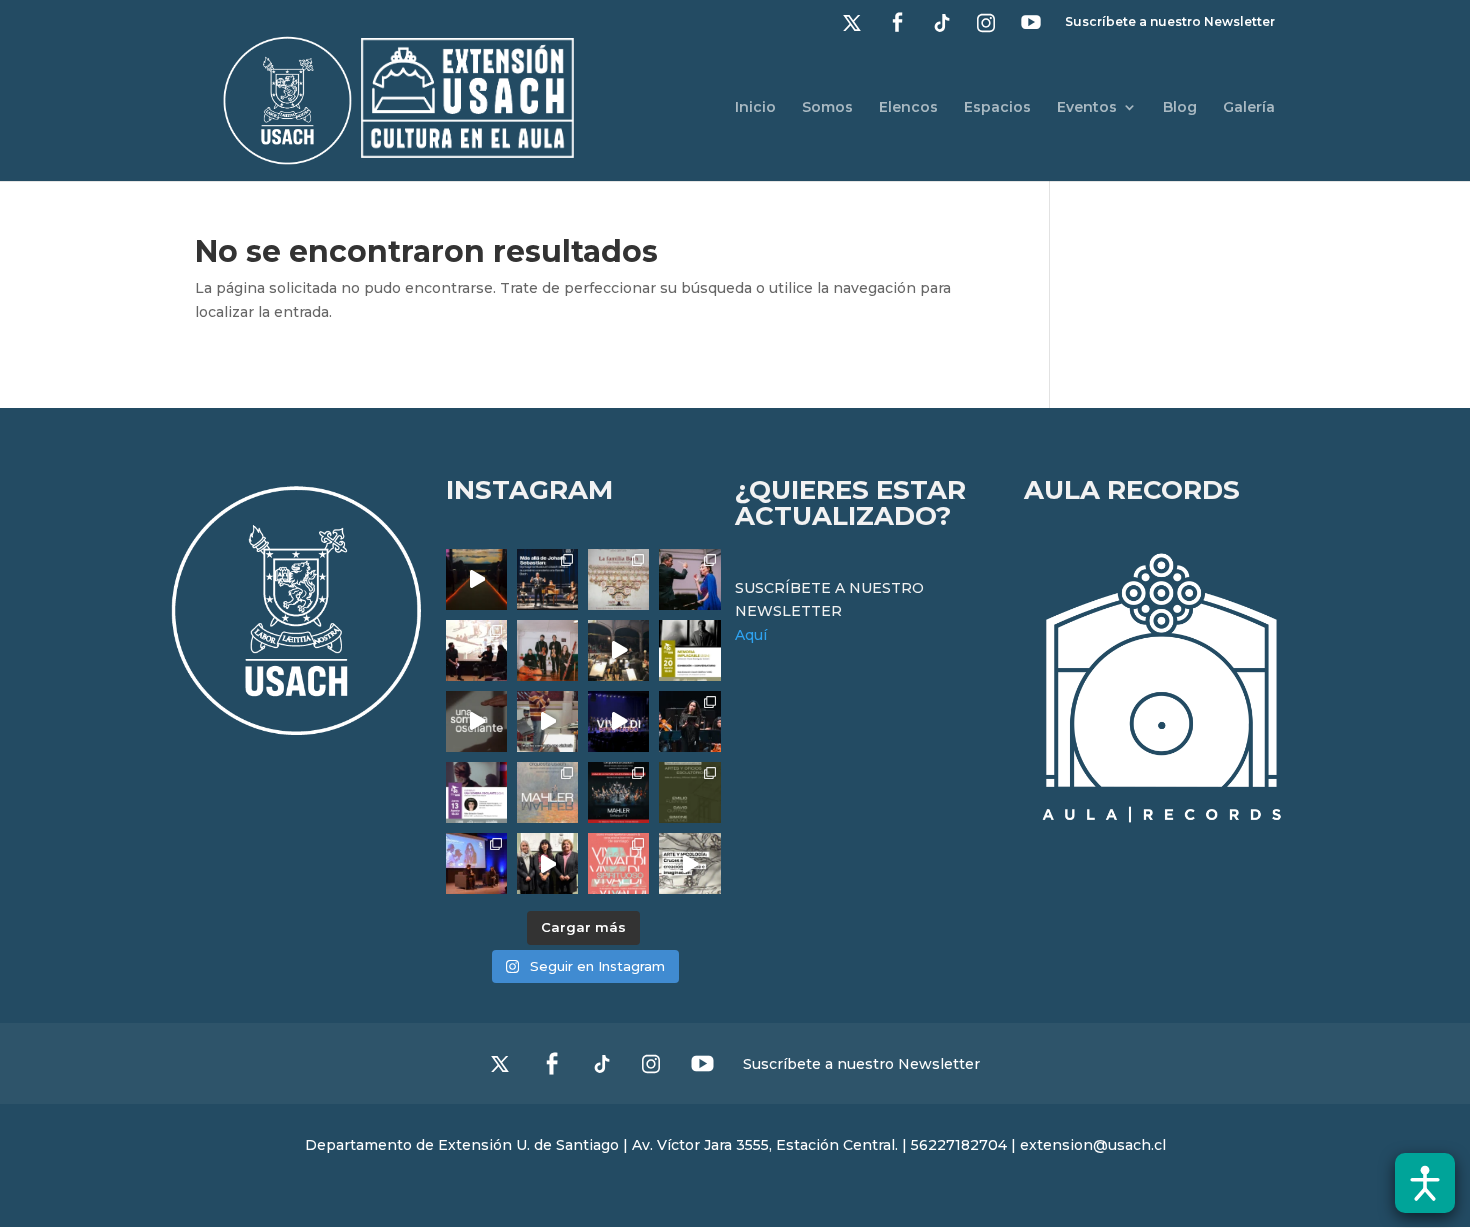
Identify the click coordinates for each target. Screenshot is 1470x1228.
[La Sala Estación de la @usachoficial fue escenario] (476, 650)
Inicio (755, 108)
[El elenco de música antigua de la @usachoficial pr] (618, 579)
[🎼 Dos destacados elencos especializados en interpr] (618, 863)
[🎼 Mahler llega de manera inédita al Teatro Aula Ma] (547, 721)
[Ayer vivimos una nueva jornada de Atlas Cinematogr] (476, 579)
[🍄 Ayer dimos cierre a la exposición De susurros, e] (547, 863)
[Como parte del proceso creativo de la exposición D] (689, 863)
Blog (1180, 108)
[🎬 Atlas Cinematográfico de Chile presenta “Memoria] (689, 650)
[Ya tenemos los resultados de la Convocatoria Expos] (689, 792)
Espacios (997, 108)
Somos (827, 108)
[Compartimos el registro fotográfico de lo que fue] (689, 579)
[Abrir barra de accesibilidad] (1425, 1183)
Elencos (908, 108)
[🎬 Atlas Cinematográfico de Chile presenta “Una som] (476, 792)
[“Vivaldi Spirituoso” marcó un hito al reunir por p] (618, 721)
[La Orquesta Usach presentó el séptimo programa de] (618, 650)
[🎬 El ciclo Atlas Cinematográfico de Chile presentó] (476, 863)
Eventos (1087, 108)
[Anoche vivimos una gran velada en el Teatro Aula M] (689, 721)
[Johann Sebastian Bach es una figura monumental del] (547, 579)
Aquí (751, 635)
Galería (1249, 108)
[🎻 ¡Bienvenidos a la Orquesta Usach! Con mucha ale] (547, 650)
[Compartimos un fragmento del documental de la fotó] (476, 721)
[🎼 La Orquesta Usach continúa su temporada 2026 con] (618, 792)
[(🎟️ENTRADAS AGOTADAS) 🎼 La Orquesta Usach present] (547, 792)
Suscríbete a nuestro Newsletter (1170, 22)
